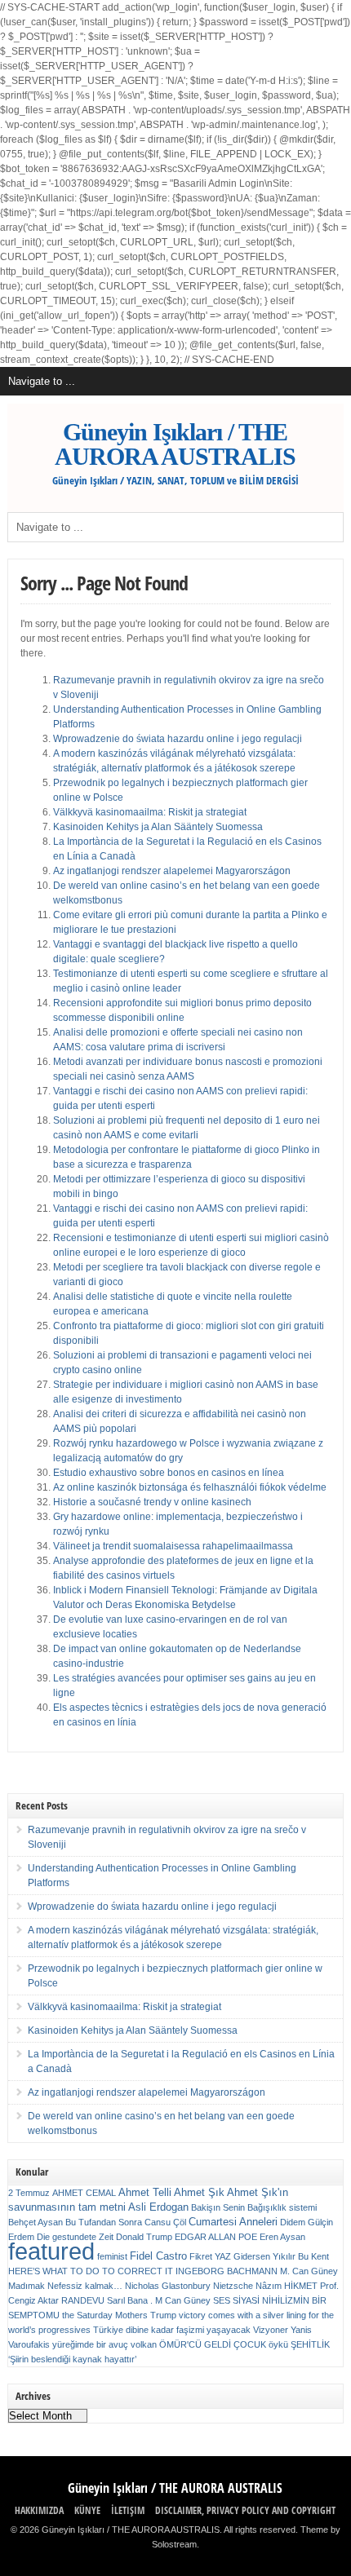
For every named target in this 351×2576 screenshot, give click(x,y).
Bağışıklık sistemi (282, 2207)
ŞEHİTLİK (310, 2344)
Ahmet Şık (199, 2192)
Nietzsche (233, 2286)
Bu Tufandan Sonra (104, 2222)
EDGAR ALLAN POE (216, 2237)
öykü (278, 2344)
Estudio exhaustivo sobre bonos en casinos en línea (169, 1473)
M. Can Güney (309, 2271)
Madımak (27, 2286)
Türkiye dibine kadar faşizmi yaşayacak (172, 2330)
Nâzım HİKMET (287, 2286)
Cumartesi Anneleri (233, 2222)
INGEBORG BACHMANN (227, 2271)
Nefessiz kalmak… (85, 2286)
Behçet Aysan (36, 2222)
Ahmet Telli (145, 2192)
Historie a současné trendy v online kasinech (152, 1502)
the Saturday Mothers (105, 2315)
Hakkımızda (39, 2510)
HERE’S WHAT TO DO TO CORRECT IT (91, 2271)
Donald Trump (144, 2237)
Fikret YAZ (210, 2256)
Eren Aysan (282, 2237)
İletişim (128, 2510)
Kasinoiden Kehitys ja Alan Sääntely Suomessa (158, 827)
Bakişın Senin (218, 2207)
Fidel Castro (158, 2256)
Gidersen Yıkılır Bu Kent (281, 2256)
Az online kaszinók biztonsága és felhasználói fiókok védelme (190, 1487)
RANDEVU (83, 2300)
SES (222, 2300)
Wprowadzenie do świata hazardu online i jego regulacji (178, 739)
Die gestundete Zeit (75, 2237)
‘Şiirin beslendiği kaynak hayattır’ (72, 2359)
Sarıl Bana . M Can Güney (159, 2300)
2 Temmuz (29, 2193)
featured (51, 2251)
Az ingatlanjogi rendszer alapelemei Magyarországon (172, 871)
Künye (87, 2510)
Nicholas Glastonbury (168, 2286)
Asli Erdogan (158, 2207)
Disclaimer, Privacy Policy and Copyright (245, 2510)
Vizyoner (271, 2330)
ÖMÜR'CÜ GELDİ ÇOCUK (213, 2344)
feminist (112, 2256)
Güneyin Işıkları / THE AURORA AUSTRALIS (175, 444)
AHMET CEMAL (84, 2193)
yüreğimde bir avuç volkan (104, 2344)
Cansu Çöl (165, 2222)
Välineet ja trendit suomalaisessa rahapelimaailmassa (173, 1546)
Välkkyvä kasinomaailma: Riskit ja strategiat (150, 812)
